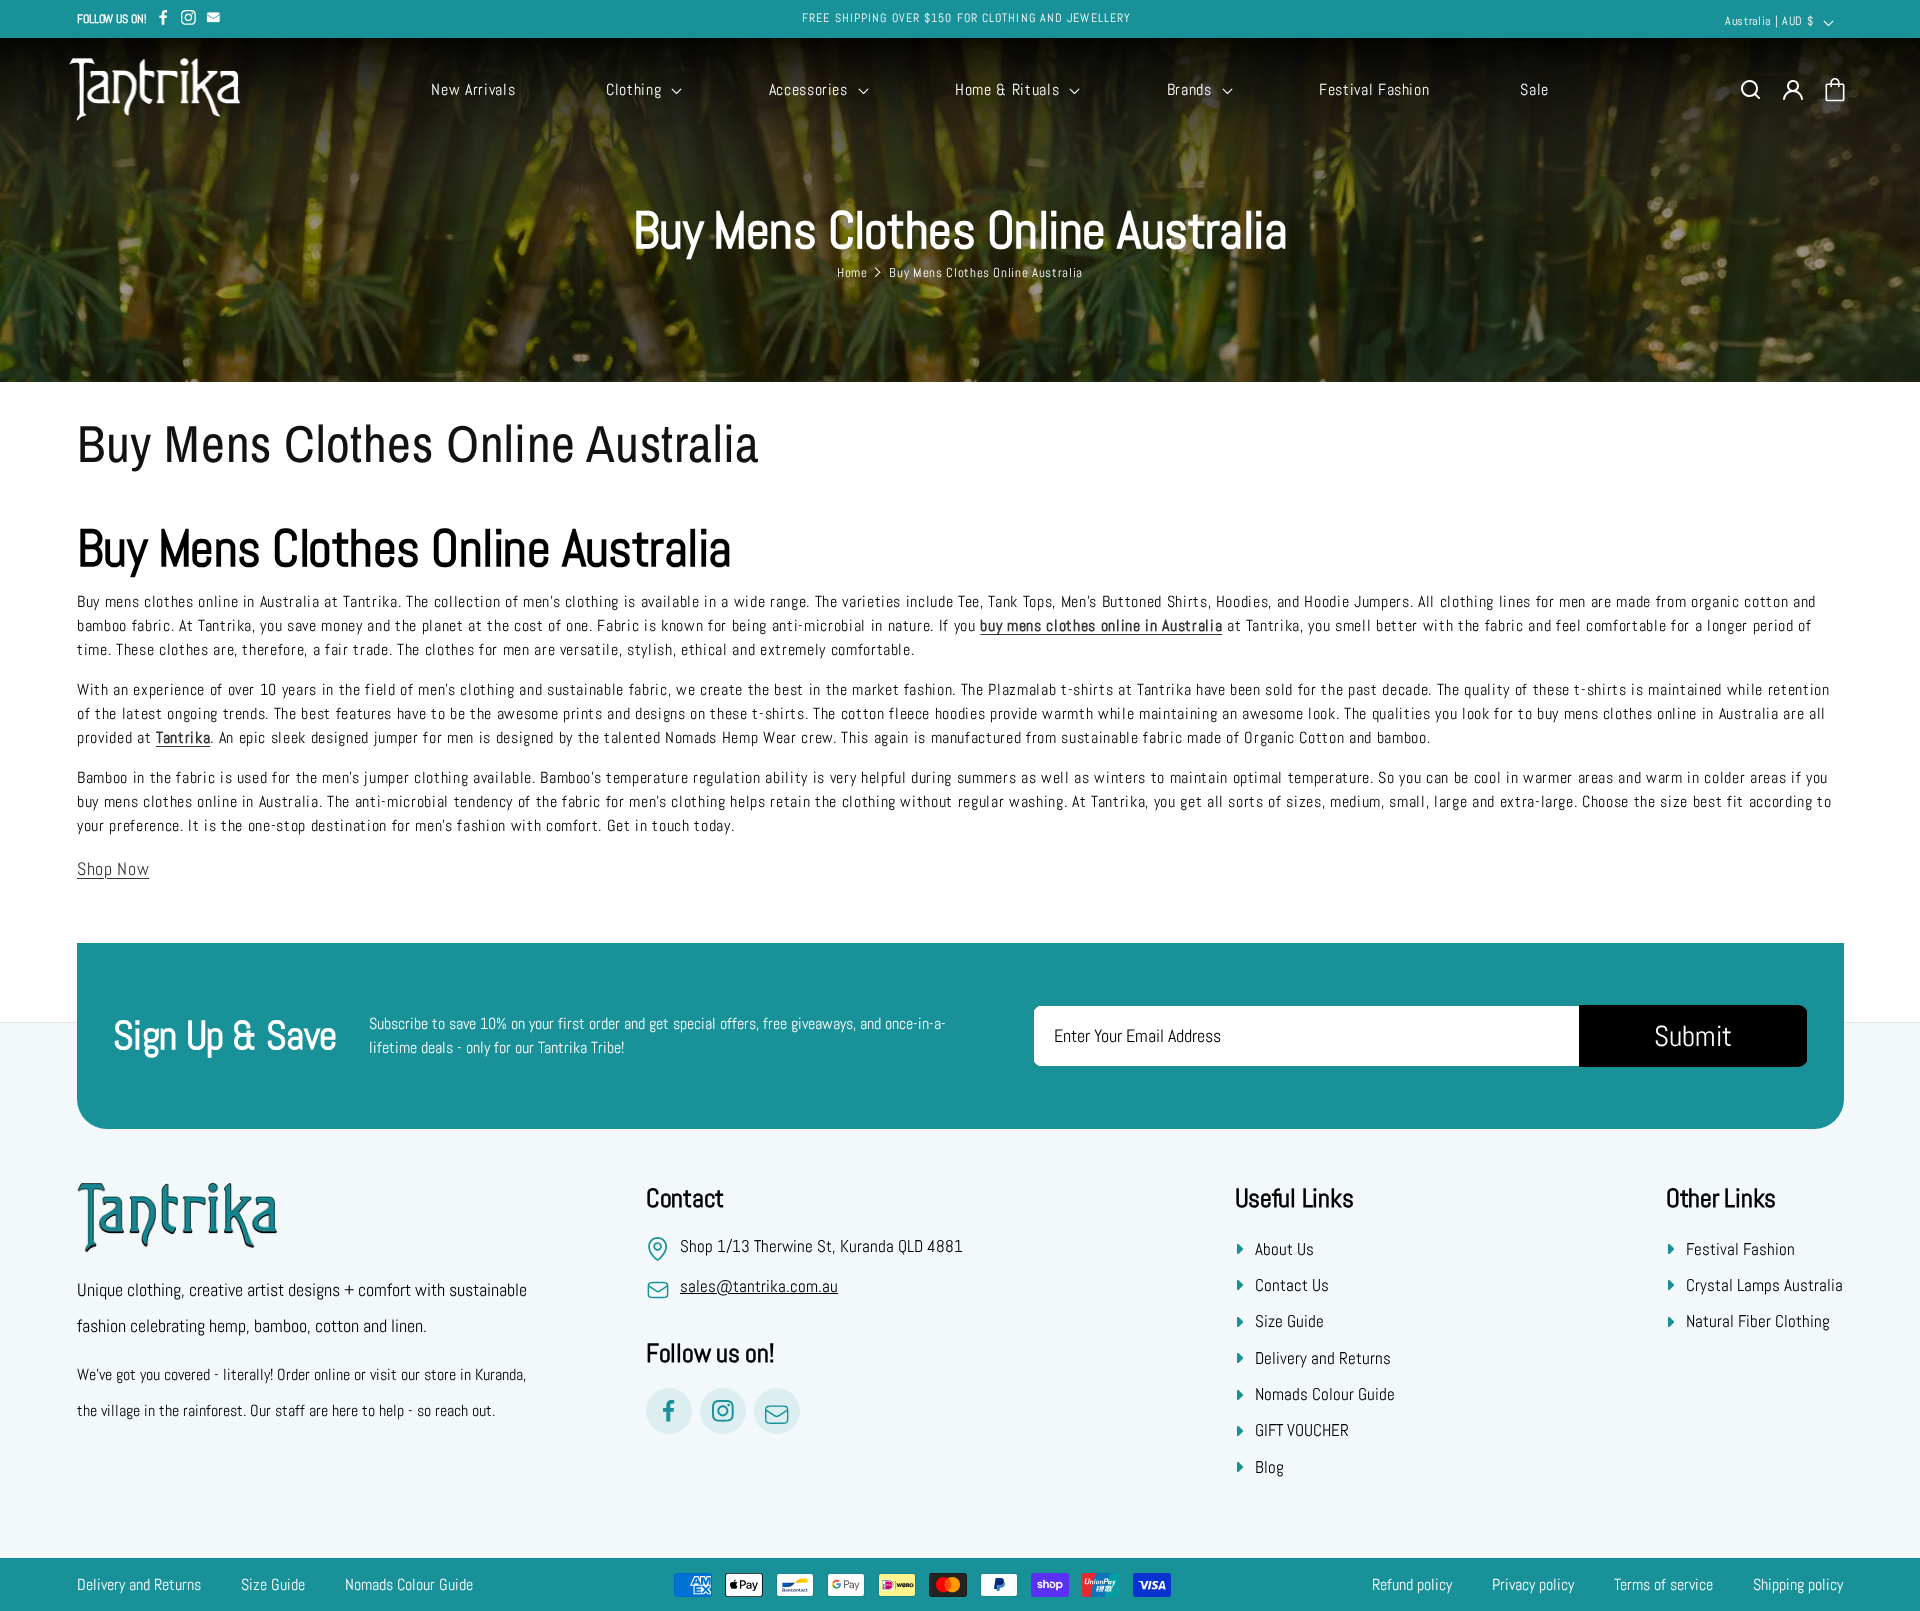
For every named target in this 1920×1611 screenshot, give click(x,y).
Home (852, 272)
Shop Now (113, 869)
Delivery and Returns (1323, 1358)
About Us (1284, 1248)
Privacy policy (1533, 1584)
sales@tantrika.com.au (759, 1286)
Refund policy (1412, 1584)
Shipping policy (1798, 1584)
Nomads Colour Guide (1325, 1394)
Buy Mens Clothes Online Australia (986, 272)
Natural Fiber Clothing (1758, 1321)
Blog (1269, 1467)
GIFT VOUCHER (1302, 1430)
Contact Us (1292, 1285)
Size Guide (1289, 1321)
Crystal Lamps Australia (1764, 1285)
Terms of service (1663, 1584)
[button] (642, 90)
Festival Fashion (1740, 1248)
